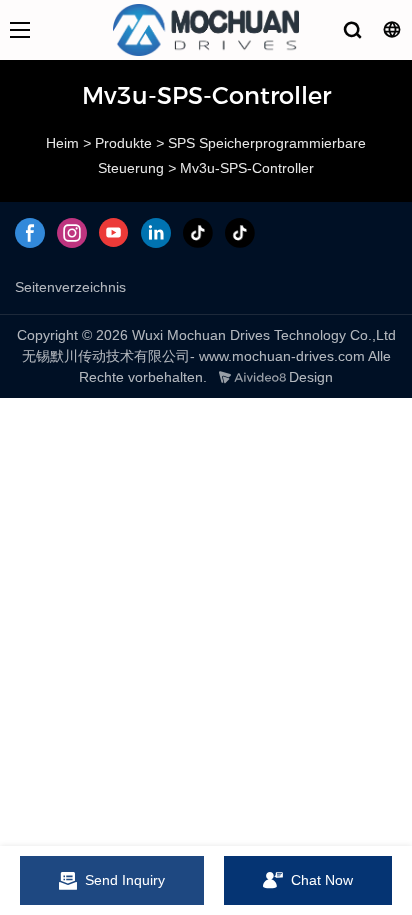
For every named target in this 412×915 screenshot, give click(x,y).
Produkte (123, 143)
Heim (62, 143)
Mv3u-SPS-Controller (247, 168)
